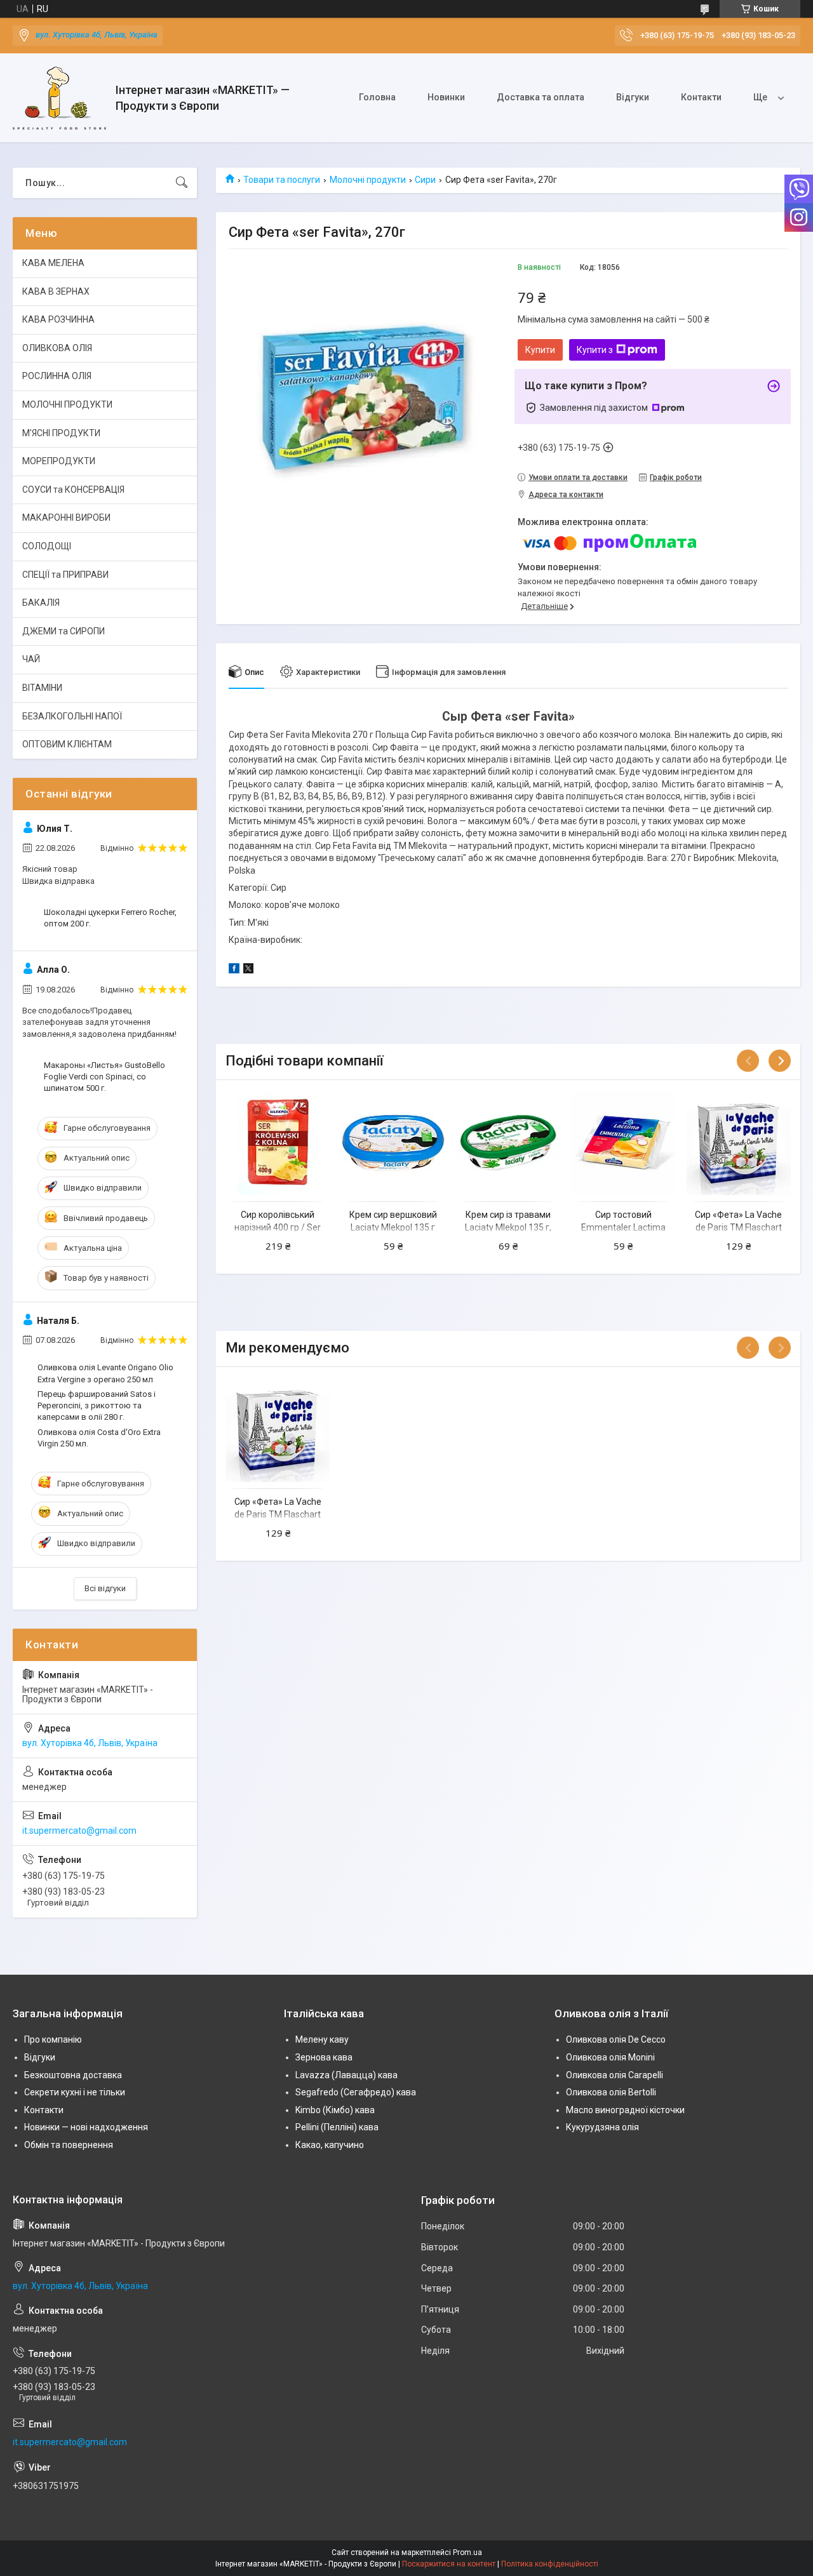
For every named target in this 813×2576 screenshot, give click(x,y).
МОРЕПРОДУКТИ (59, 461)
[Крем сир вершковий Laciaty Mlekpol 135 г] (393, 1143)
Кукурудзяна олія (602, 2127)
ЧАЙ (31, 659)
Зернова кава (324, 2057)
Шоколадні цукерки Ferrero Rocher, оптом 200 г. (110, 918)
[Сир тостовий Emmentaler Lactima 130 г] (623, 1143)
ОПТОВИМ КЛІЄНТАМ (67, 744)
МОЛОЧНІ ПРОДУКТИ (67, 404)
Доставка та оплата (541, 97)
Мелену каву (322, 2039)
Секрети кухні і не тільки (75, 2092)
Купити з (595, 350)
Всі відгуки (105, 1588)
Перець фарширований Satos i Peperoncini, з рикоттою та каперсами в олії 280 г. (97, 1405)
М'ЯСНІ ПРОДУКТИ (61, 433)
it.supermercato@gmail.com (79, 1831)
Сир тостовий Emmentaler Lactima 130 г (623, 1227)
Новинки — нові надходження (86, 2127)
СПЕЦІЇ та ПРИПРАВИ (65, 575)
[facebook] (234, 970)
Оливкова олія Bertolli (611, 2092)
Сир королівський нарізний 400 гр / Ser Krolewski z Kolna (278, 1227)
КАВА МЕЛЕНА (53, 263)
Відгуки (633, 97)
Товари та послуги (282, 180)
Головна (377, 97)
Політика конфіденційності (550, 2564)
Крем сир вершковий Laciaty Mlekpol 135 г (393, 1221)
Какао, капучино (330, 2145)
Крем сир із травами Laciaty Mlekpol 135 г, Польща (508, 1227)
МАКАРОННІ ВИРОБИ (66, 517)
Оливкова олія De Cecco (616, 2039)
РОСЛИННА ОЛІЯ (57, 376)
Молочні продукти (368, 180)
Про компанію (53, 2039)
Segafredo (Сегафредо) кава (356, 2092)
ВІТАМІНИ (42, 688)
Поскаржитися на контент (449, 2564)
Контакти (701, 97)
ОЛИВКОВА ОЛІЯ (57, 348)
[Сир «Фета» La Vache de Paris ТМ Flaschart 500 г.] (739, 1143)
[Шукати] (182, 183)
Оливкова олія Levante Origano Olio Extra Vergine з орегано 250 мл (105, 1373)
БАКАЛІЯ (41, 603)
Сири (425, 180)
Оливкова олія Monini (610, 2057)
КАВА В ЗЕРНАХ (56, 291)
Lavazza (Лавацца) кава (346, 2075)
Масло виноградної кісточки (625, 2110)
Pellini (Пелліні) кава (337, 2127)
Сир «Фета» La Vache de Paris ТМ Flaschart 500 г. (738, 1227)
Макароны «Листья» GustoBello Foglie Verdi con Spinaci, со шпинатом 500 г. (104, 1077)
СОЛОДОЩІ (47, 546)
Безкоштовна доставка (73, 2075)
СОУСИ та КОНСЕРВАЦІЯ (73, 490)
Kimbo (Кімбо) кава (335, 2110)
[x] (248, 970)
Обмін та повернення (69, 2145)
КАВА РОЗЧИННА (58, 319)
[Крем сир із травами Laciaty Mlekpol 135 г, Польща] (508, 1143)
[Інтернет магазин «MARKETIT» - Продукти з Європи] (59, 98)
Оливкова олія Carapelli (615, 2075)
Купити (540, 350)
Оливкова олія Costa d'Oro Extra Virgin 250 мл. (99, 1438)
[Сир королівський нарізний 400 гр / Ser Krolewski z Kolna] (278, 1143)
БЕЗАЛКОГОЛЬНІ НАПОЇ (72, 716)
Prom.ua (467, 2553)
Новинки (446, 97)
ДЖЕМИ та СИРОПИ (64, 631)
